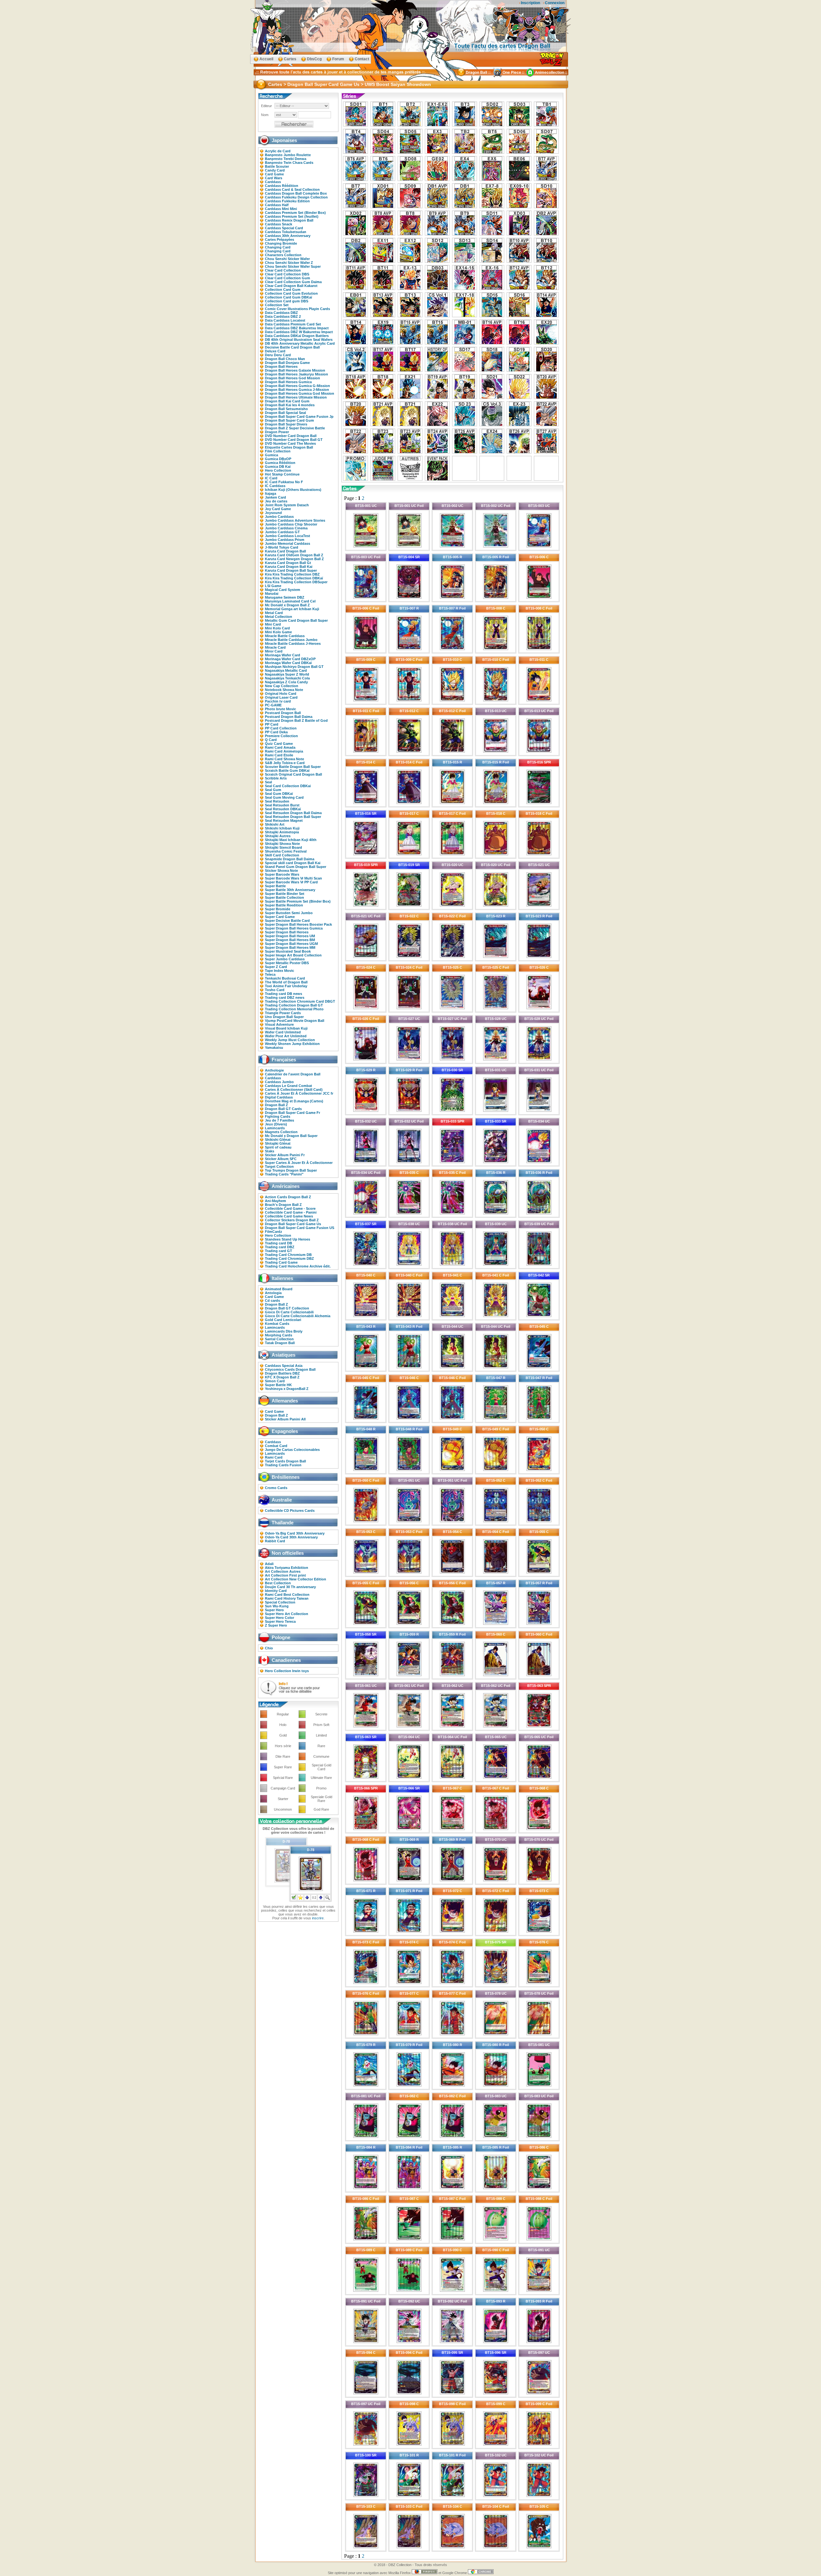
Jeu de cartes (276, 501)
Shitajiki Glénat (278, 1143)
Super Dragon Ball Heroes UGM (291, 944)
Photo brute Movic (280, 709)
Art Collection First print (285, 1575)
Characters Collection (283, 255)
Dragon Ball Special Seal (285, 413)
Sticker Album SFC (281, 1159)
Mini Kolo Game (278, 632)
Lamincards (275, 1128)
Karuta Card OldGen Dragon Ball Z (294, 555)
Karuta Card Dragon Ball (285, 551)
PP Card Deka (276, 732)
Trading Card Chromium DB (288, 1255)
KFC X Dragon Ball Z (282, 1377)
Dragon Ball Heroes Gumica (288, 382)
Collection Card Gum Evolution (291, 293)
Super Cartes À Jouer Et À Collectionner (299, 1163)
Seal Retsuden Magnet (284, 821)
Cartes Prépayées (279, 240)
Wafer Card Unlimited (283, 1032)
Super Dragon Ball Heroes (287, 932)
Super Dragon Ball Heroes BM (290, 940)
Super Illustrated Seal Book (288, 951)
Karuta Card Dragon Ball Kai (289, 567)
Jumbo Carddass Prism (285, 540)
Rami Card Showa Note (284, 759)
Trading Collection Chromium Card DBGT (300, 1001)
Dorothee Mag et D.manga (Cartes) (294, 1101)
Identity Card (276, 1591)
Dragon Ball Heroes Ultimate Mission (296, 397)
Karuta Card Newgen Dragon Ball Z (294, 559)
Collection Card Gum (283, 290)
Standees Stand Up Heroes (288, 1239)
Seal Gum (273, 790)
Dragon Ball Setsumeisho (286, 409)
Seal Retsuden (277, 801)
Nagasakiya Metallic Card (286, 670)
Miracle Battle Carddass (285, 636)
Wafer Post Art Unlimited (286, 1036)
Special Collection (280, 1602)
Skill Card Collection (282, 855)
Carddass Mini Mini (281, 209)
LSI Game (273, 586)
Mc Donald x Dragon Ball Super (291, 1136)
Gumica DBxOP (278, 459)
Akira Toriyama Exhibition (287, 1568)
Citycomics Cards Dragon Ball (290, 1369)
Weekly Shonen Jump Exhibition (292, 1044)
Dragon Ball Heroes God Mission (292, 378)
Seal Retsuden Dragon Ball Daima (293, 813)
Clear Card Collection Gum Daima (293, 282)
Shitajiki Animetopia (282, 832)
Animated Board (279, 1289)
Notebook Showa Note (284, 690)
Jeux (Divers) (276, 1124)
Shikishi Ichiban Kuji (282, 828)
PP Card (272, 724)
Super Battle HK (278, 1385)
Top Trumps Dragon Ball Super (291, 1170)
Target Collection (279, 1166)
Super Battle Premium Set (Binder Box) (298, 901)
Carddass (273, 182)
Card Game (274, 174)
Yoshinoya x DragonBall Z (287, 1389)
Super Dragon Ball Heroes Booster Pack (298, 924)
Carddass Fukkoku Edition (287, 201)
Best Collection (278, 1583)
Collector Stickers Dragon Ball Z (292, 1220)
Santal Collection (279, 1339)
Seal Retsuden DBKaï (283, 809)
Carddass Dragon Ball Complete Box (296, 193)
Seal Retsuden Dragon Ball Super (293, 817)
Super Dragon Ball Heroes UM (290, 936)
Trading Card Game (281, 1262)
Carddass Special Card (284, 228)
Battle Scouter (277, 166)
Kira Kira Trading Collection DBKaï (294, 578)
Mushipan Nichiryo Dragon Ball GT (294, 667)
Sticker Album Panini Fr (285, 1155)
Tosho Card (275, 990)
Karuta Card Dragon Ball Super (291, 570)
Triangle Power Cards (283, 1013)
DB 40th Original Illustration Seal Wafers (299, 340)
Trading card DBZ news (285, 998)
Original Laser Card (281, 697)
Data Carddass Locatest (285, 320)
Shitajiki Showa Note (282, 844)
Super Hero (274, 1610)
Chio (269, 1648)
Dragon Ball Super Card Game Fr (292, 1113)
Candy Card (275, 170)
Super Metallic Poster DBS (287, 963)
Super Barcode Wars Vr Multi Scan (293, 878)
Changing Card (278, 247)
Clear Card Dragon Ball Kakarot (291, 286)
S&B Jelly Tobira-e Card (285, 763)
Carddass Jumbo (279, 1082)
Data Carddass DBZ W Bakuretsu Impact (299, 332)
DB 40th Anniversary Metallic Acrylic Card (300, 343)
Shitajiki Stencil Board (284, 847)
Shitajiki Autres (278, 836)
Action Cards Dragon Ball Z (288, 1197)
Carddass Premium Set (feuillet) (292, 216)
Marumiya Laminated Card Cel (290, 601)
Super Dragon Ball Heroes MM (290, 947)
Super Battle (275, 886)
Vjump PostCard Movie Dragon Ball (295, 1021)
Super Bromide (278, 909)
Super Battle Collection (284, 897)
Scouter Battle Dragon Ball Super (293, 767)
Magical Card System (283, 590)
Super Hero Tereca (280, 1621)
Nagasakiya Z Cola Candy (286, 682)
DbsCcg (314, 59)
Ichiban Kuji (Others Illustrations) (293, 490)
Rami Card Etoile (279, 755)
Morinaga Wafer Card (283, 655)
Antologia (273, 1293)
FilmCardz (274, 1232)
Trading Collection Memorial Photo (294, 1009)
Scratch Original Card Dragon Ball (293, 774)
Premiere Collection (281, 736)
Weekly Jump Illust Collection (290, 1040)
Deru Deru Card (278, 355)
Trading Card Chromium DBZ (289, 1259)
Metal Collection (279, 617)
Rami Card (274, 1457)
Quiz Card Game (279, 744)
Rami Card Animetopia (284, 751)
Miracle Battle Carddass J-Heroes (293, 644)
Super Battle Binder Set (285, 894)
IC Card (271, 478)
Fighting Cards (278, 1116)
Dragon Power (277, 432)
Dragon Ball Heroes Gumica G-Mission (297, 386)
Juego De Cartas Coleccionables (292, 1450)
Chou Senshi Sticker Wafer (287, 259)
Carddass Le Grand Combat (288, 1086)
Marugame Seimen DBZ (285, 597)
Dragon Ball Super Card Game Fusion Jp (299, 417)
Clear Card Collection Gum (288, 278)
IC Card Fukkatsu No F (284, 482)
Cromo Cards (276, 1488)
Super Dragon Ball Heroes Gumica (294, 928)
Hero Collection (278, 470)
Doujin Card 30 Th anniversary (290, 1587)
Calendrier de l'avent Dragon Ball (293, 1074)
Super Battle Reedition (284, 905)
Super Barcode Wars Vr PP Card (291, 882)
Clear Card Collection (283, 270)
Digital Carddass (279, 1097)
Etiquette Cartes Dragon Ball (289, 447)
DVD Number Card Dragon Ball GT (294, 440)
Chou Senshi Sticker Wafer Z (289, 263)
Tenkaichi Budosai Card (285, 978)
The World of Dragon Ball (286, 982)
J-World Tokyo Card (282, 547)
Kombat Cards (277, 1324)
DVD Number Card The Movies (290, 443)
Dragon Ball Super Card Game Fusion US (300, 1228)
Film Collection (278, 451)
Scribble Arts (276, 778)
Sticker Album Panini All (285, 1419)
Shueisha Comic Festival (286, 851)
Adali (269, 1564)
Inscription (530, 3)
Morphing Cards (279, 1335)
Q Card (271, 740)
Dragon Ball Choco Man (285, 359)
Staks (270, 1151)
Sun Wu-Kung (277, 1606)
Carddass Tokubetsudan (286, 232)
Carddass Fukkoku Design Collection (296, 197)
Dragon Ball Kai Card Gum (287, 401)
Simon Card (275, 1381)
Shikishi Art (275, 824)
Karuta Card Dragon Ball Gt (288, 563)
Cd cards (272, 1301)
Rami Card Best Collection (287, 1595)
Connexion (555, 3)
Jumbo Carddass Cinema (286, 528)
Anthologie (274, 1070)
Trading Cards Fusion (283, 1465)
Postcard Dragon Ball (283, 713)
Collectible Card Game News (289, 1216)
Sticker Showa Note (281, 871)
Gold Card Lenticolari (283, 1320)
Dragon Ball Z (276, 1105)
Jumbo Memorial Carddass (288, 543)
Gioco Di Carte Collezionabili (289, 1312)
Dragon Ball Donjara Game (287, 363)
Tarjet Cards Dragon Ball (285, 1461)
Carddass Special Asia (284, 1366)
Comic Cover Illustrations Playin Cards (297, 309)
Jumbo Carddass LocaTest (288, 536)
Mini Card (273, 624)
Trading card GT (279, 1251)
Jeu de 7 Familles (279, 1120)
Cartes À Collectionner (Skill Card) (294, 1090)
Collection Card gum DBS (287, 301)
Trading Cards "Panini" (284, 1174)
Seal (268, 782)
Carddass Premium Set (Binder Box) (295, 213)
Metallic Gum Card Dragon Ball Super (296, 620)
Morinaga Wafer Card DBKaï (288, 663)
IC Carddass (275, 486)
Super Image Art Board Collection (293, 955)
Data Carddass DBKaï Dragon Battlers (297, 336)
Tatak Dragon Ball (280, 1343)
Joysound (273, 513)
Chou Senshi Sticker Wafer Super (293, 266)
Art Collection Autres (283, 1571)
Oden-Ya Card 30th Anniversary (291, 1537)
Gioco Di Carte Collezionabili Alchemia (298, 1316)
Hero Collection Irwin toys (287, 1671)
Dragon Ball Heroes (281, 366)
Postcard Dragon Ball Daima (289, 717)
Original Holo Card (281, 694)
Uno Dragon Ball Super (284, 1017)
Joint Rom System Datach (287, 505)
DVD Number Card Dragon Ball (291, 436)
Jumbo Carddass (279, 517)
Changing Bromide (281, 243)
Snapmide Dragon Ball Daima (290, 859)
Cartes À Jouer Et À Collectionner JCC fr (299, 1093)
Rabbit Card (275, 1541)
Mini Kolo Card (277, 628)
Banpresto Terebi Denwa (286, 159)
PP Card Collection (281, 728)
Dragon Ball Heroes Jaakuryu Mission (296, 374)
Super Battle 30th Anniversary (290, 890)
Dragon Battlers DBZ (282, 1373)
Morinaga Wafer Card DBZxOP (290, 659)
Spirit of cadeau (278, 1147)
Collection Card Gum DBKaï (288, 297)
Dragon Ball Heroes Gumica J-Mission (297, 390)
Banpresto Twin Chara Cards (289, 163)
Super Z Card (276, 967)
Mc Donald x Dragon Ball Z (287, 605)
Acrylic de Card (278, 151)
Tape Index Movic (279, 971)
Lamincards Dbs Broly (284, 1331)
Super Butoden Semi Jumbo (289, 913)
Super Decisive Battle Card (287, 921)
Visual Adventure (279, 1024)
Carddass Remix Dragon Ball (289, 220)
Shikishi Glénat (278, 1140)
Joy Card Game (278, 509)
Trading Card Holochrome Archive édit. (298, 1266)
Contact (362, 59)
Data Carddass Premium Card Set (293, 324)
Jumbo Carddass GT (282, 532)
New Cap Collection (282, 686)
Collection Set (277, 305)
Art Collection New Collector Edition (296, 1579)
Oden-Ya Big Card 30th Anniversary (295, 1533)
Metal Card (274, 613)
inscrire (318, 1918)
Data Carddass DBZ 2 (283, 316)
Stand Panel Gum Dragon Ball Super (296, 867)
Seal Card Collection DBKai (288, 786)
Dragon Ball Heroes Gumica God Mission (300, 393)
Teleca (270, 974)
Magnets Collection (281, 1132)
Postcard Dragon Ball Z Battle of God (296, 720)
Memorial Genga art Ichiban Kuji (292, 609)
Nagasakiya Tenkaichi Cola (287, 678)
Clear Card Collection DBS (287, 274)
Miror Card (274, 651)
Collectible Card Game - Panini (291, 1212)
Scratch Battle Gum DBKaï (287, 770)
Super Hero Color (279, 1618)
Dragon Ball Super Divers (286, 424)
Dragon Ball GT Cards (283, 1109)
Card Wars (274, 178)
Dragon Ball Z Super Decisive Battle (295, 428)
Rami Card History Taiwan (287, 1598)
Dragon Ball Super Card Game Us (293, 1224)
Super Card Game (280, 917)
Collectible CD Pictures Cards (290, 1511)
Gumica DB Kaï (278, 467)
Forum (338, 59)
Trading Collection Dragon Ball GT (294, 1005)
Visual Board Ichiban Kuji (286, 1028)
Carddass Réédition (282, 186)
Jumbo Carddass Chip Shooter (291, 524)
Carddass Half (277, 205)
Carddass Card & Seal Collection (292, 189)
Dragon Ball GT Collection (287, 1308)
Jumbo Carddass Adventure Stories (295, 520)
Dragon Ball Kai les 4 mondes (290, 405)
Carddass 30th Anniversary (288, 236)
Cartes (290, 59)
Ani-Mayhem (275, 1201)
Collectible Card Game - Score (290, 1208)
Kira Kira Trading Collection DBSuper (296, 582)
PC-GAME (273, 705)
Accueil (266, 59)
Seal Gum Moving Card (284, 797)
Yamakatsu (274, 1048)
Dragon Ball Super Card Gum (289, 420)
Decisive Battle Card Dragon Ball (292, 347)
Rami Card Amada (280, 747)
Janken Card (275, 497)
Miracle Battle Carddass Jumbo (291, 640)
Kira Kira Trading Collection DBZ (292, 574)
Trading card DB (279, 1243)
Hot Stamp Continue (282, 474)
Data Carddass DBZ (281, 313)
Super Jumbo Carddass (285, 959)
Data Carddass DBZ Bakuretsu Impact (297, 328)
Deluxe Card (275, 351)
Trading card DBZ (280, 1247)
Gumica (271, 455)
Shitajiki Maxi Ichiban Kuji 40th (291, 840)
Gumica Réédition (280, 463)
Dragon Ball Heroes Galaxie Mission (295, 370)
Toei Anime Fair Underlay (286, 986)
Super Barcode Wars (282, 874)
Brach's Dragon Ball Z (283, 1205)
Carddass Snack (279, 224)
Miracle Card (275, 647)
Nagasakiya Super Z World (287, 674)
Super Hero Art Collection (287, 1614)
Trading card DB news (284, 994)
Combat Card (276, 1446)
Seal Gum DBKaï (279, 794)
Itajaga (271, 493)
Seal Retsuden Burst (282, 805)
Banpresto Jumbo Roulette (288, 155)
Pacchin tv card (278, 701)
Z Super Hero (276, 1625)
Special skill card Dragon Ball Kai (293, 863)
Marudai (272, 593)
